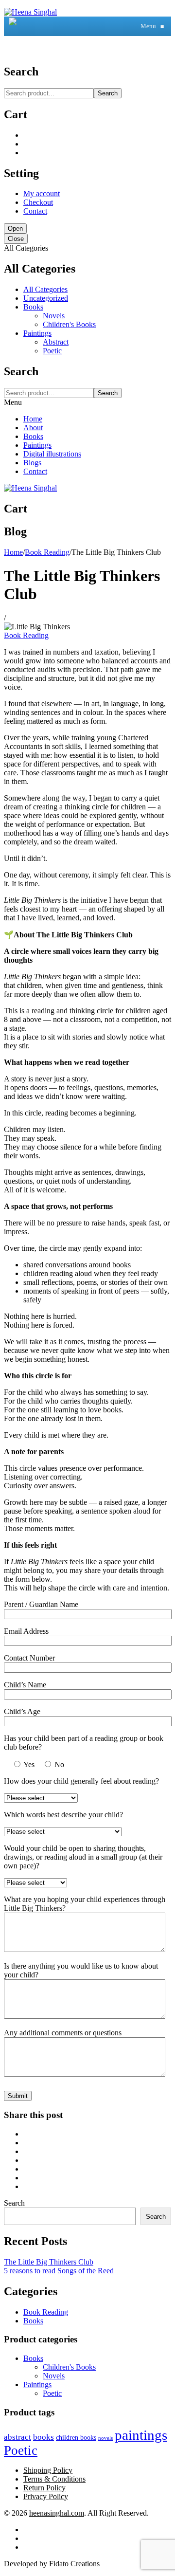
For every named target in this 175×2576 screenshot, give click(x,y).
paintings (141, 2435)
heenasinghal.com (57, 2513)
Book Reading (47, 552)
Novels (54, 316)
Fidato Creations (74, 2564)
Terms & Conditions (54, 2479)
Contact (35, 211)
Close (16, 239)
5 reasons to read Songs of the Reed (59, 2271)
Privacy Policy (46, 2496)
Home (33, 419)
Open (15, 228)
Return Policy (44, 2488)
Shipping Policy (48, 2470)
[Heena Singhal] (30, 12)
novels (105, 2438)
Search (108, 93)
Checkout (38, 202)
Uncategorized (46, 298)
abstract (17, 2437)
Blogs (32, 463)
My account (42, 193)
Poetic (52, 351)
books (44, 2437)
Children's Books (69, 324)
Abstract (56, 342)
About (33, 428)
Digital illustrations (52, 454)
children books (76, 2437)
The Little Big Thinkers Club (49, 2262)
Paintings (37, 333)
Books (33, 307)
